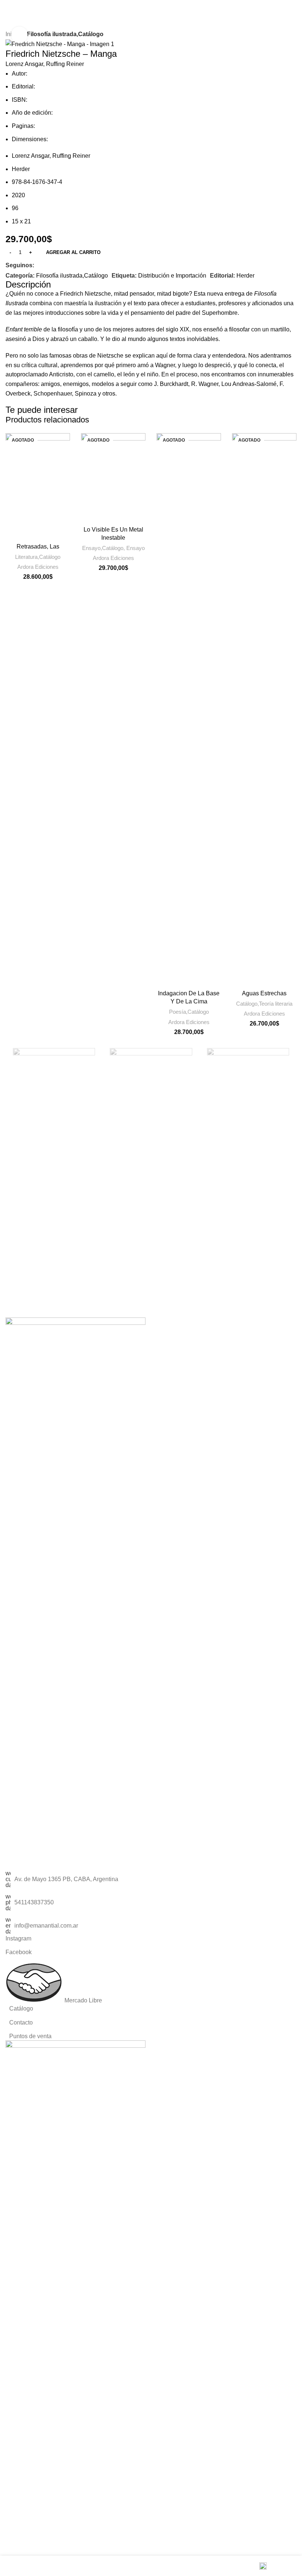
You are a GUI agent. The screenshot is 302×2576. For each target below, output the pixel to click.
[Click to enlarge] (19, 35)
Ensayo (136, 548)
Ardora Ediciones (38, 567)
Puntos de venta (30, 2036)
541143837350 (34, 1902)
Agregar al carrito (73, 252)
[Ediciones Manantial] (151, 1059)
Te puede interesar (42, 410)
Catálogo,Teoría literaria (264, 1004)
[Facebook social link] (39, 265)
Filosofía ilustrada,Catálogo (65, 34)
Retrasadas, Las (38, 546)
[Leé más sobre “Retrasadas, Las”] (13, 532)
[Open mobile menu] (294, 7)
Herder (245, 276)
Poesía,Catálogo (189, 1012)
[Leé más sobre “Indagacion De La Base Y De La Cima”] (164, 979)
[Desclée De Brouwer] (248, 1059)
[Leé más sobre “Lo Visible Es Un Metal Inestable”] (88, 515)
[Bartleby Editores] (54, 1059)
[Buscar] (265, 7)
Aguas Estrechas (264, 993)
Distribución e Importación (172, 276)
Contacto (21, 2022)
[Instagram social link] (48, 265)
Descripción (28, 284)
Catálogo (21, 2008)
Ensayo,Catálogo (103, 548)
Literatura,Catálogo (38, 557)
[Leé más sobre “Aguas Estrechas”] (239, 979)
